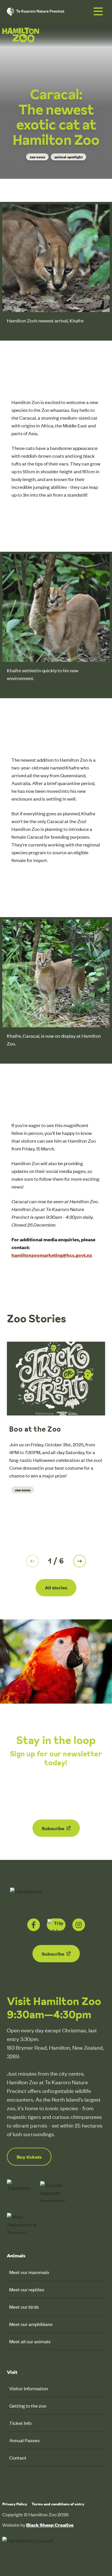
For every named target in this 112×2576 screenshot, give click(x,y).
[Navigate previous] (32, 1561)
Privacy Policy (15, 2504)
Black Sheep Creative (50, 2525)
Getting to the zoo (28, 2406)
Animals (16, 2255)
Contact (18, 2457)
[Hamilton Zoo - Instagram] (79, 1925)
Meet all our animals (30, 2341)
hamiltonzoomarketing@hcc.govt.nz (52, 1255)
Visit (12, 2372)
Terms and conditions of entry (58, 2504)
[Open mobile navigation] (98, 12)
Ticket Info (20, 2423)
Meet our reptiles (27, 2289)
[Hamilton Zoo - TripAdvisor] (56, 1925)
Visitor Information (29, 2388)
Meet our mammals (29, 2272)
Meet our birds (24, 2307)
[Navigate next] (80, 1561)
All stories (56, 1587)
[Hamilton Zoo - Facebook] (34, 1925)
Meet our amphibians (31, 2324)
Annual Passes (24, 2440)
